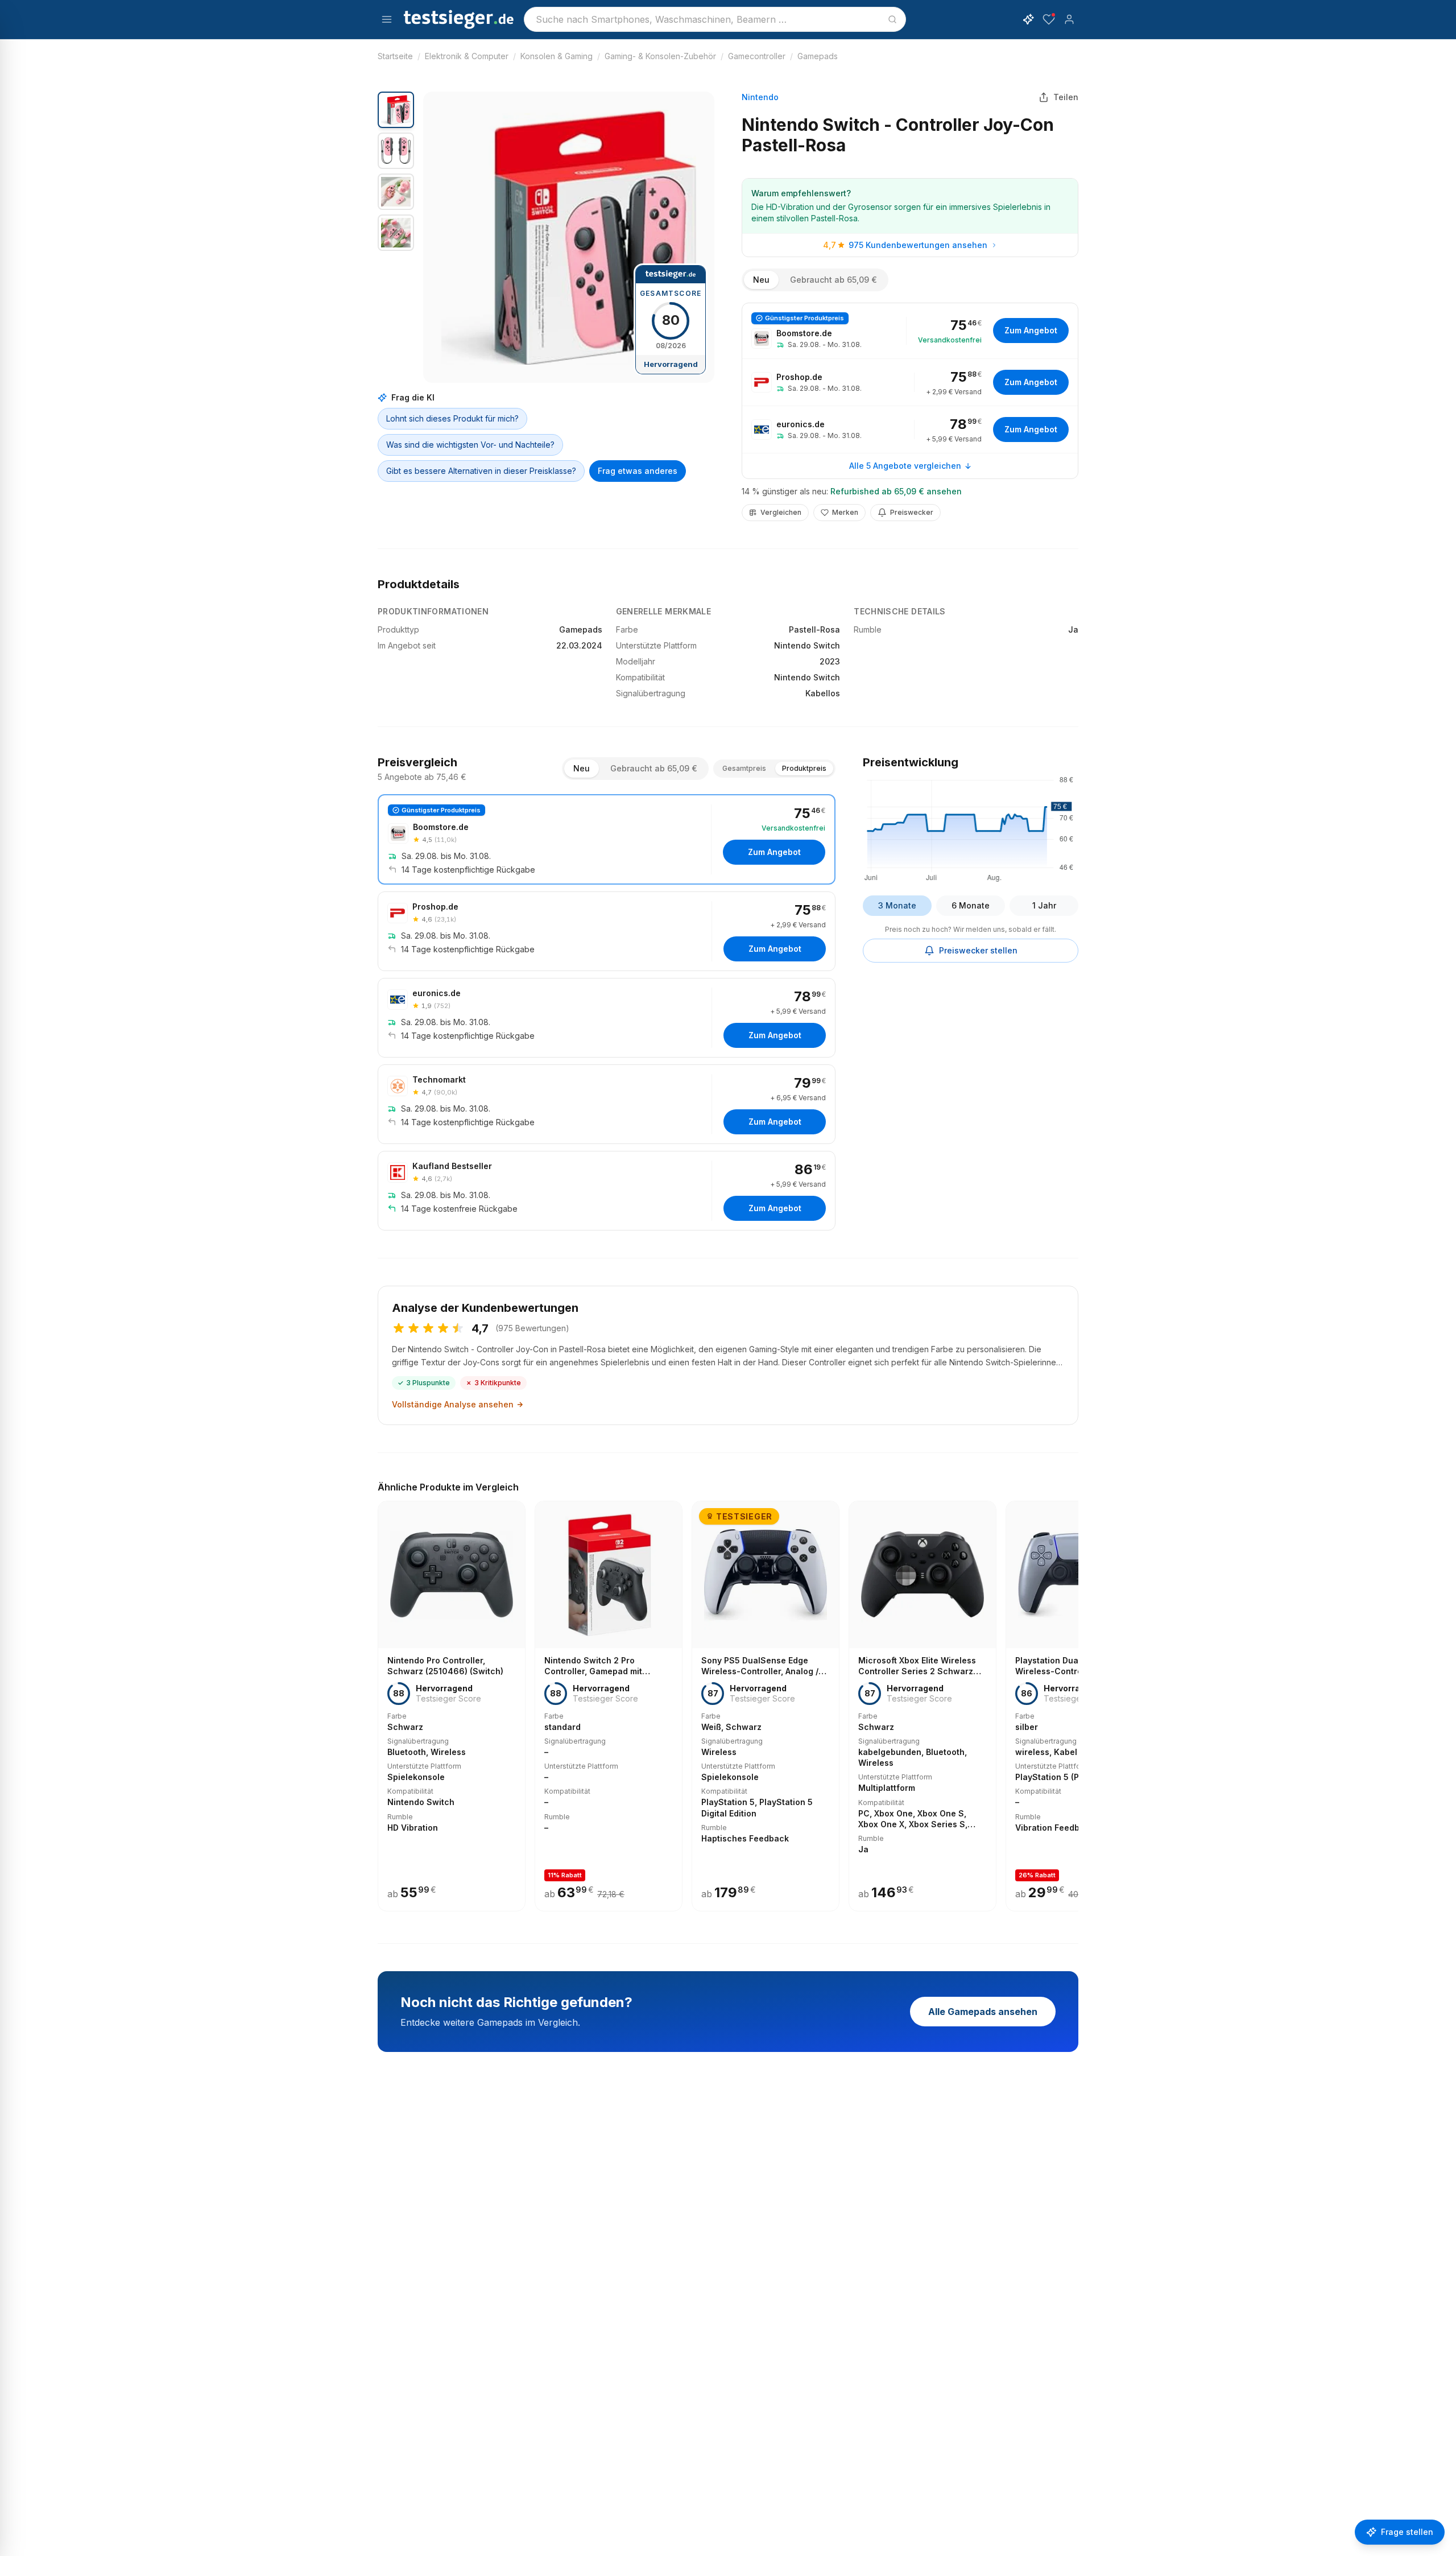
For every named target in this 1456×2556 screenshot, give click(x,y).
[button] (569, 237)
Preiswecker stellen (978, 950)
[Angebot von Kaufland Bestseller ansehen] (607, 1191)
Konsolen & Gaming (557, 56)
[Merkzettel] (1049, 19)
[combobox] (715, 19)
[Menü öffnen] (387, 19)
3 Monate (897, 905)
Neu (761, 280)
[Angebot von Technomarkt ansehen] (607, 1104)
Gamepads (818, 56)
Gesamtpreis (744, 768)
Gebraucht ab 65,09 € (834, 280)
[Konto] (1069, 19)
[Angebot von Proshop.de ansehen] (910, 382)
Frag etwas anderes (638, 471)
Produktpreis (804, 768)
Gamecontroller (757, 56)
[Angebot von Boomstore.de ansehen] (910, 331)
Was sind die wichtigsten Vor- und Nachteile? (470, 445)
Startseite (395, 56)
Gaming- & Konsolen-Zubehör (660, 56)
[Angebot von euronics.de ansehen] (910, 430)
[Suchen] (892, 19)
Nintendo (760, 97)
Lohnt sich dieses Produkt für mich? (452, 418)
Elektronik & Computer (467, 56)
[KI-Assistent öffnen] (1028, 19)
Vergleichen (781, 512)
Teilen (1066, 97)
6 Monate (971, 905)
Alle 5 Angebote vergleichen (905, 466)
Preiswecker (912, 512)
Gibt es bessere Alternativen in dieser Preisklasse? (481, 471)
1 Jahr (1044, 905)
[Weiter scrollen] (1075, 1698)
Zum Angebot (1031, 330)
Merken (845, 512)
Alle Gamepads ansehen (983, 2012)
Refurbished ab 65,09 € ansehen (896, 491)
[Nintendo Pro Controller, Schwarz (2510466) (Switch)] (452, 1706)
